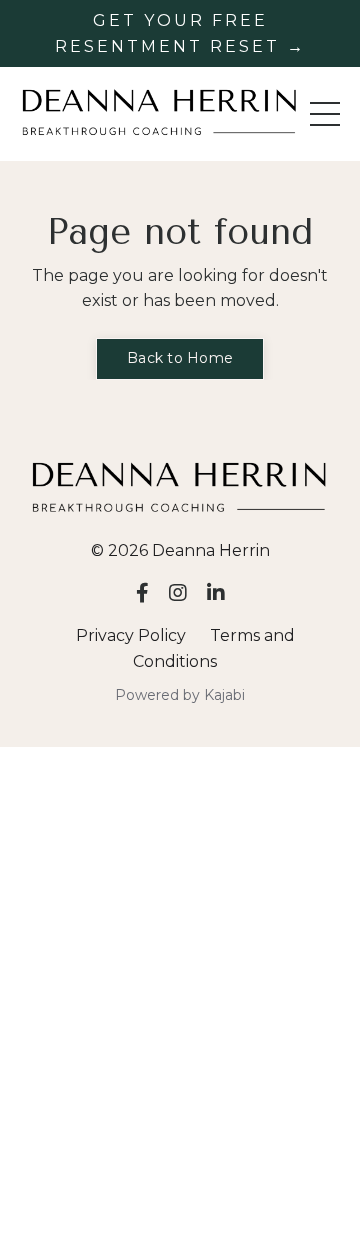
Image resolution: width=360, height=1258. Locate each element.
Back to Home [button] (180, 358)
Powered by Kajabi (180, 695)
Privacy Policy (131, 635)
